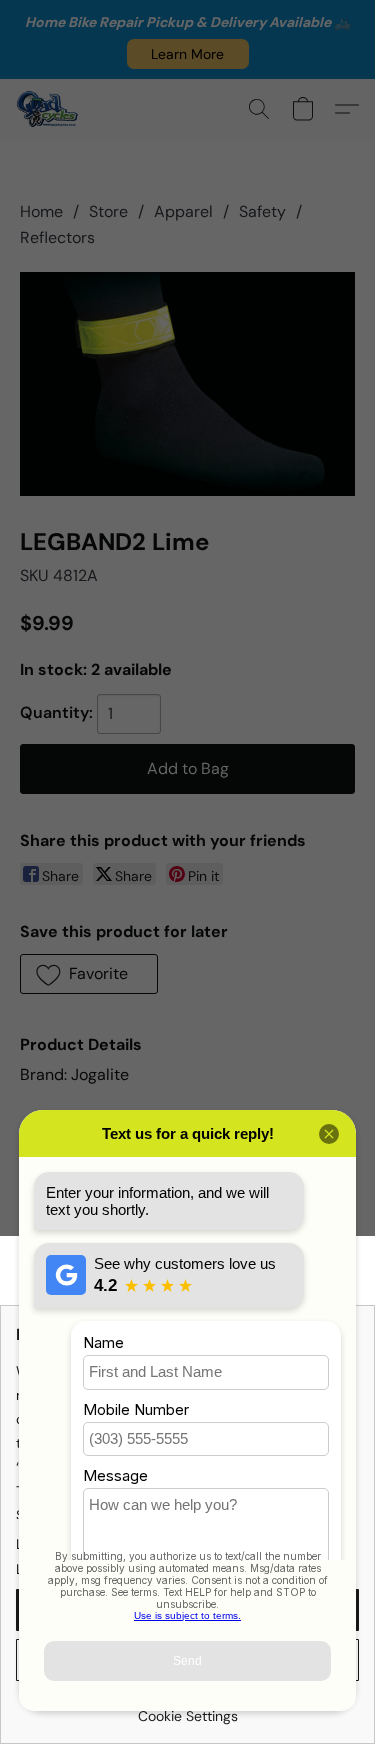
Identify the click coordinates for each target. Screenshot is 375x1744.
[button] (188, 54)
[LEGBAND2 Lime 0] (187, 384)
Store (108, 211)
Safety (262, 211)
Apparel (183, 211)
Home (41, 211)
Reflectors (57, 237)
